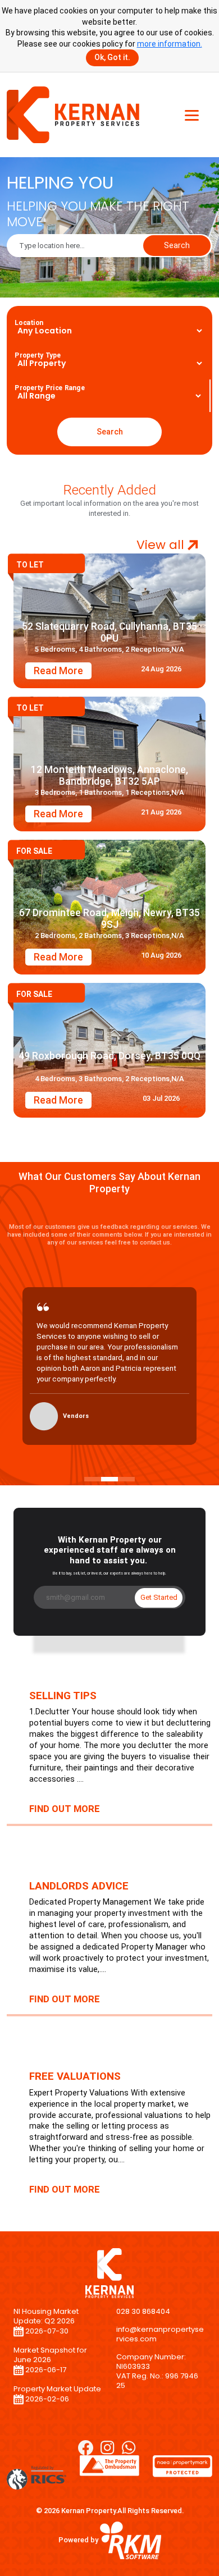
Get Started (159, 1597)
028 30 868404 (143, 2311)
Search (177, 245)
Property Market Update (57, 2389)
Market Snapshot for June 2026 (50, 2355)
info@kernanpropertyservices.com (160, 2334)
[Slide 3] (126, 1479)
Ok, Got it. (112, 57)
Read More (58, 671)
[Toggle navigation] (192, 115)
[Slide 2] (109, 1479)
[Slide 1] (93, 1479)
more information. (170, 44)
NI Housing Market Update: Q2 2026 (46, 2316)
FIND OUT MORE (65, 1809)
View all (162, 545)
